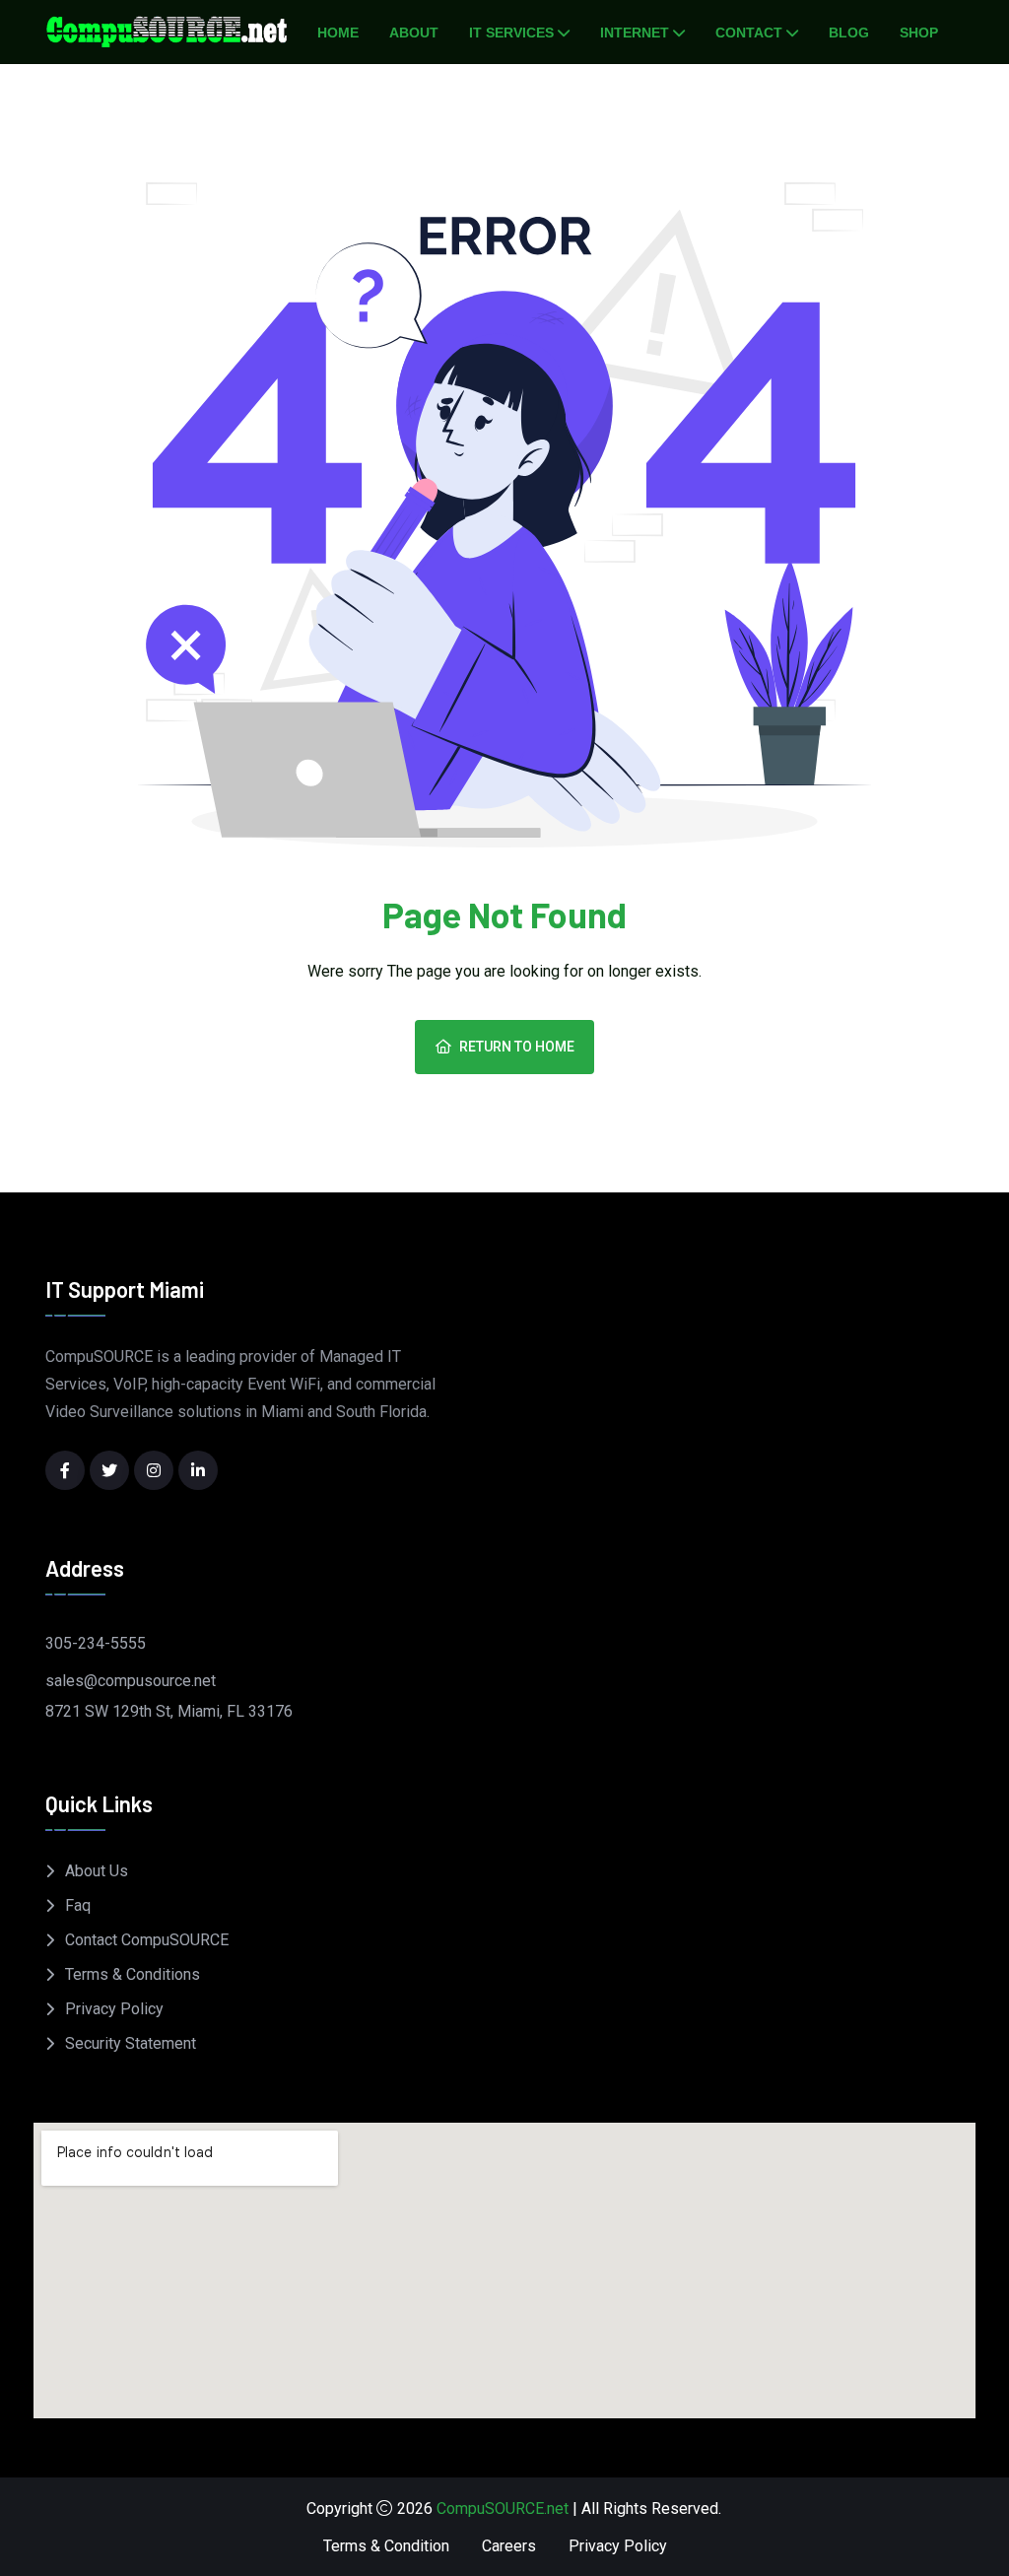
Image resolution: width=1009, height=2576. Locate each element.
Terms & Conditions (133, 1974)
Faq (78, 1905)
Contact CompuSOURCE (147, 1940)
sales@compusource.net (131, 1681)
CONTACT (749, 33)
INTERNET (635, 33)
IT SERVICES (511, 33)
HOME (338, 33)
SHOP (919, 33)
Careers (509, 2546)
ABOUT (414, 33)
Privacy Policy (114, 2009)
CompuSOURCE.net (503, 2508)
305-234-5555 (96, 1643)
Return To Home (517, 1047)
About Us (97, 1871)
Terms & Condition (386, 2546)
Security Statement (131, 2043)
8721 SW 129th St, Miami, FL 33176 (169, 1711)
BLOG (849, 33)
